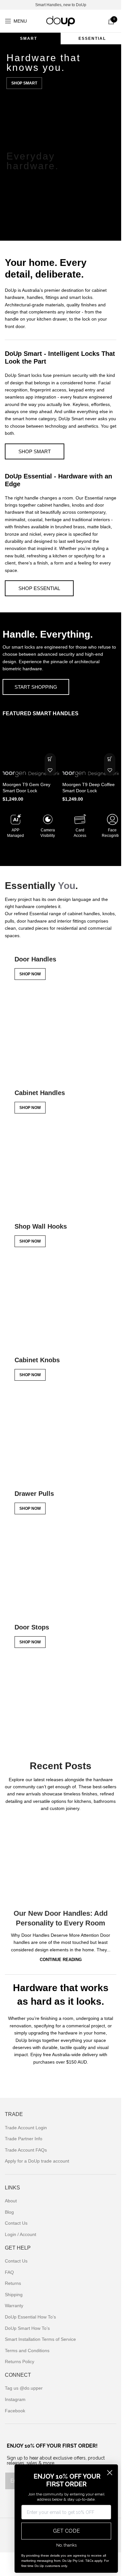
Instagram (15, 2399)
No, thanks (66, 2545)
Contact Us (16, 2223)
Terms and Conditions (27, 2351)
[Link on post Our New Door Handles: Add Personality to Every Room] (61, 1860)
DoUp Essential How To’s (30, 2317)
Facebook (15, 2411)
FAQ (9, 2272)
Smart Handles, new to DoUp (61, 5)
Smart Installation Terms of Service (40, 2339)
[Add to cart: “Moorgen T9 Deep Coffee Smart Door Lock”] (110, 759)
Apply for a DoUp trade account (37, 2161)
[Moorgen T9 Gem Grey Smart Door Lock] (31, 751)
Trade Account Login (26, 2128)
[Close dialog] (110, 2473)
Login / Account (21, 2234)
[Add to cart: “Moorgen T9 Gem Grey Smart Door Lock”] (50, 759)
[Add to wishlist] (50, 770)
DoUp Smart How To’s (27, 2328)
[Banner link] (61, 1012)
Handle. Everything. (48, 634)
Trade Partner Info (24, 2139)
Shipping (14, 2295)
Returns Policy (20, 2362)
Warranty (14, 2306)
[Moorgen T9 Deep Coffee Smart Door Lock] (91, 751)
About (11, 2201)
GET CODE (66, 2531)
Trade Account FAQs (26, 2150)
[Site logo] (61, 21)
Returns (13, 2283)
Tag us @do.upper (24, 2388)
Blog (9, 2212)
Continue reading (61, 1960)
